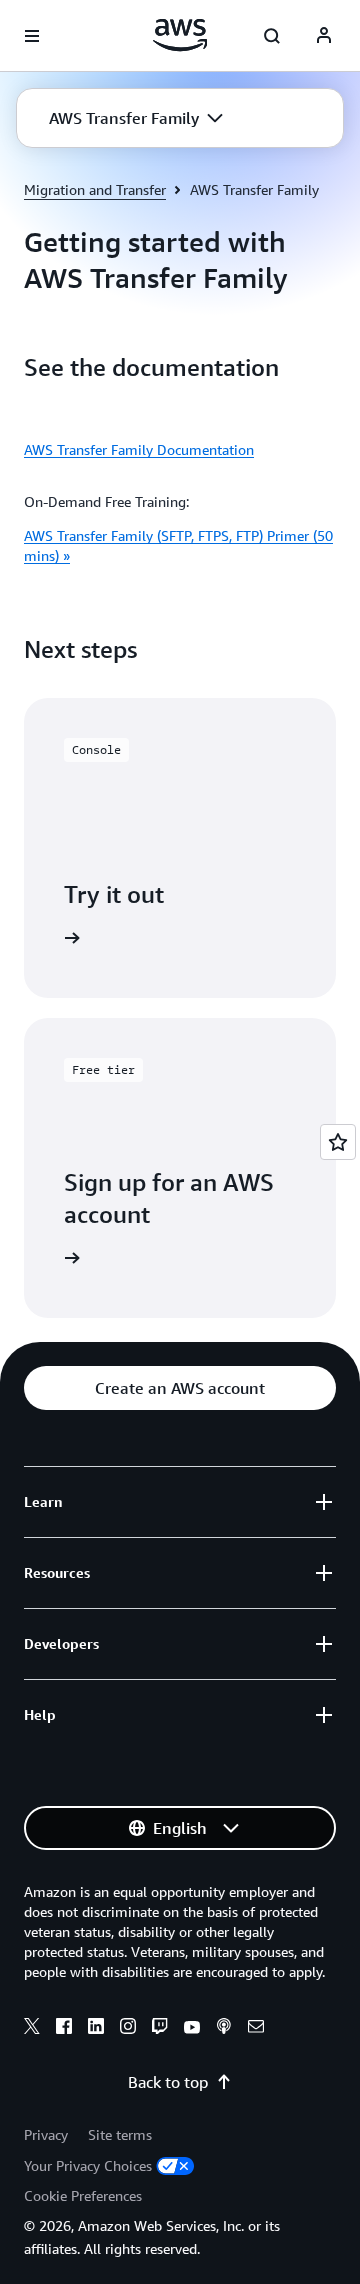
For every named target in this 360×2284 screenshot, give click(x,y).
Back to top (168, 2082)
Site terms (120, 2134)
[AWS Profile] (324, 36)
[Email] (256, 2029)
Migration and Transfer (95, 189)
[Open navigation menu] (32, 36)
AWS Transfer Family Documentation (139, 449)
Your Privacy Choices (88, 2165)
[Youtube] (192, 2029)
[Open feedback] (338, 1142)
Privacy (46, 2134)
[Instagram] (128, 2029)
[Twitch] (160, 2029)
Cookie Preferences (83, 2195)
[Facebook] (64, 2029)
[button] (136, 118)
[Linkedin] (96, 2029)
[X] (32, 2029)
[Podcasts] (224, 2029)
